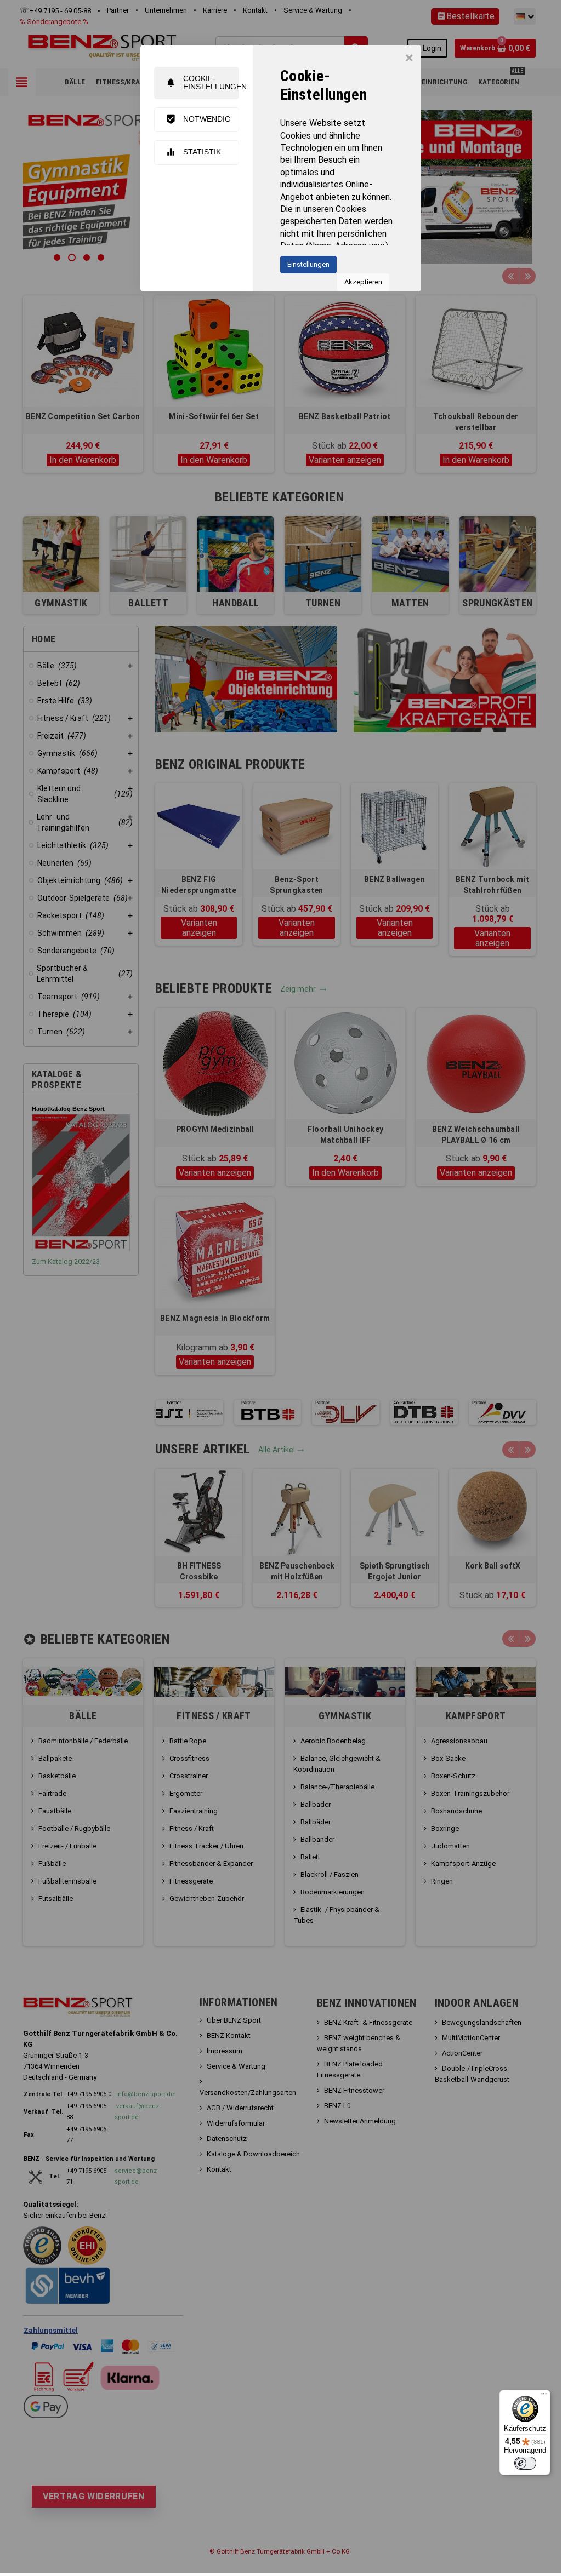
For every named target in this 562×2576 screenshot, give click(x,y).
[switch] (525, 2463)
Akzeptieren (363, 282)
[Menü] (544, 2396)
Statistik (193, 152)
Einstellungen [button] (308, 264)
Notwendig (198, 119)
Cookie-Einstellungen (202, 82)
